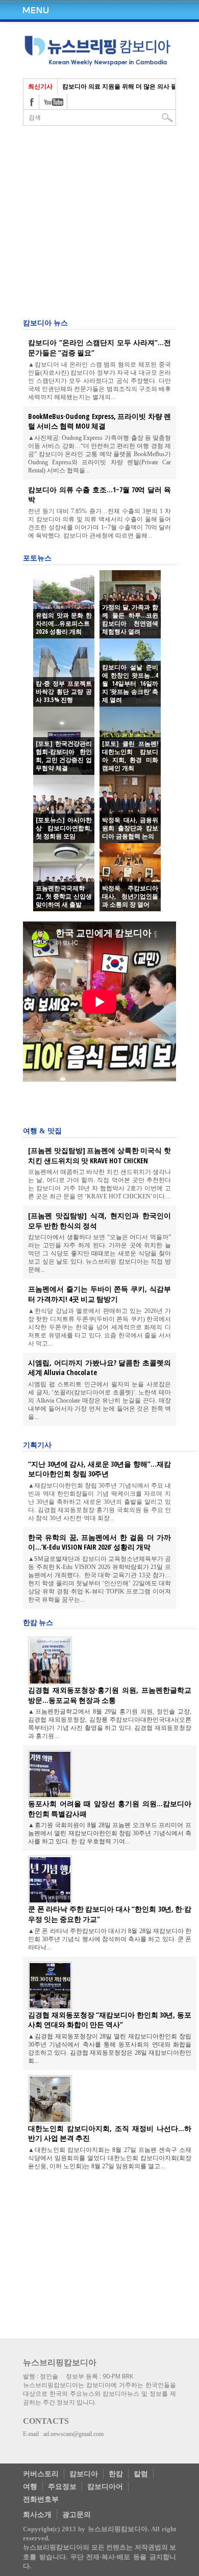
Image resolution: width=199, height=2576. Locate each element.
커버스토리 (41, 2473)
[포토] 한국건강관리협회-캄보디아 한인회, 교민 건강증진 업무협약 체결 (64, 756)
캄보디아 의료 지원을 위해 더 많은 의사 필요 (123, 86)
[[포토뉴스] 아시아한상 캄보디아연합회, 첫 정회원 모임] (64, 809)
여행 (30, 2486)
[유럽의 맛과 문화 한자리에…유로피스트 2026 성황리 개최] (64, 604)
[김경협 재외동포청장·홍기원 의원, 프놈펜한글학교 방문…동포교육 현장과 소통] (50, 1682)
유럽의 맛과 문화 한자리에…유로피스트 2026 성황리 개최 (64, 624)
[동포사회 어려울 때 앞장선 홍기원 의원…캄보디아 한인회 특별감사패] (50, 1795)
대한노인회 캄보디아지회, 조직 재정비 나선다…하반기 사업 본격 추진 (110, 2133)
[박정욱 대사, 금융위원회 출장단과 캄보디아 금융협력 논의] (130, 809)
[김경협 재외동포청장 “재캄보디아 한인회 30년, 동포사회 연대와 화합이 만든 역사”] (50, 2006)
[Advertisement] (105, 1105)
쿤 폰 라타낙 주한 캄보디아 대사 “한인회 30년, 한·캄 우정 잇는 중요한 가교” (110, 1914)
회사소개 (37, 2514)
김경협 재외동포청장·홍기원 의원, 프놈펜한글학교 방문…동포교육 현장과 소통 (110, 1695)
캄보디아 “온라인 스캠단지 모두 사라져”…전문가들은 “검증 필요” (99, 347)
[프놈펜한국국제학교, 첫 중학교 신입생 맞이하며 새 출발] (64, 877)
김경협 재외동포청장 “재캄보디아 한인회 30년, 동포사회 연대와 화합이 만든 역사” (110, 2020)
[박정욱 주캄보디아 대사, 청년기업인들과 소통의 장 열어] (130, 877)
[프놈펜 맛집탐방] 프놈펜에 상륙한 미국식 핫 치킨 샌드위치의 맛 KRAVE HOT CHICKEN (99, 1155)
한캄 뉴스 (38, 1622)
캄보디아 (84, 2473)
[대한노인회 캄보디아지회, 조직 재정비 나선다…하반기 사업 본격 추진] (50, 2120)
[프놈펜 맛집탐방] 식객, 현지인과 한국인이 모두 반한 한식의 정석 (99, 1221)
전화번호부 (41, 2499)
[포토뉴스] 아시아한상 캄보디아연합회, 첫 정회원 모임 (64, 828)
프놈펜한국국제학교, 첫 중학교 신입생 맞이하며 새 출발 (64, 897)
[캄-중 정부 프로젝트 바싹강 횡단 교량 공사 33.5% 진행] (64, 673)
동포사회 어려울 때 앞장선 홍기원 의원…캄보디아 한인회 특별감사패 (110, 1809)
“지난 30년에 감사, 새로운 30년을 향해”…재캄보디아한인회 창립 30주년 (99, 1469)
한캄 (116, 2473)
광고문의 (77, 2514)
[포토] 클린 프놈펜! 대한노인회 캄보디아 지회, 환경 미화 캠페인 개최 (130, 756)
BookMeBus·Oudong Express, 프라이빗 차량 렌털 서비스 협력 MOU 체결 (99, 421)
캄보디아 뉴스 (45, 323)
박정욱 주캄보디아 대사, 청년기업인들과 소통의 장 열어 (130, 897)
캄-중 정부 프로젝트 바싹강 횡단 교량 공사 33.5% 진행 (64, 692)
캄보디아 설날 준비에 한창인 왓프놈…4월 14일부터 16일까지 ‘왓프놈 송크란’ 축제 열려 (130, 684)
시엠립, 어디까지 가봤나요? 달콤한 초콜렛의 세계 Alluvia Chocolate (99, 1368)
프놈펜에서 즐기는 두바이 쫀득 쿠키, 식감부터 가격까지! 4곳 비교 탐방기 (99, 1294)
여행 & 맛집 (42, 1131)
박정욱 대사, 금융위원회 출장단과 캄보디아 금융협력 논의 (130, 828)
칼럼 (141, 2473)
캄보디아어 (105, 2486)
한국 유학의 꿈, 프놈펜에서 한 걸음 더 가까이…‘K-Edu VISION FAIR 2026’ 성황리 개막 (99, 1542)
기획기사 (37, 1445)
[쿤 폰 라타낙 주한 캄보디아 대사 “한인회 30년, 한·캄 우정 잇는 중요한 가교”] (50, 1900)
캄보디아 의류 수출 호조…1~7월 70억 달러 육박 (99, 495)
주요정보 (62, 2486)
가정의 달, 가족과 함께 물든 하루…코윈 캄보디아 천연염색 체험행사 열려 (130, 620)
